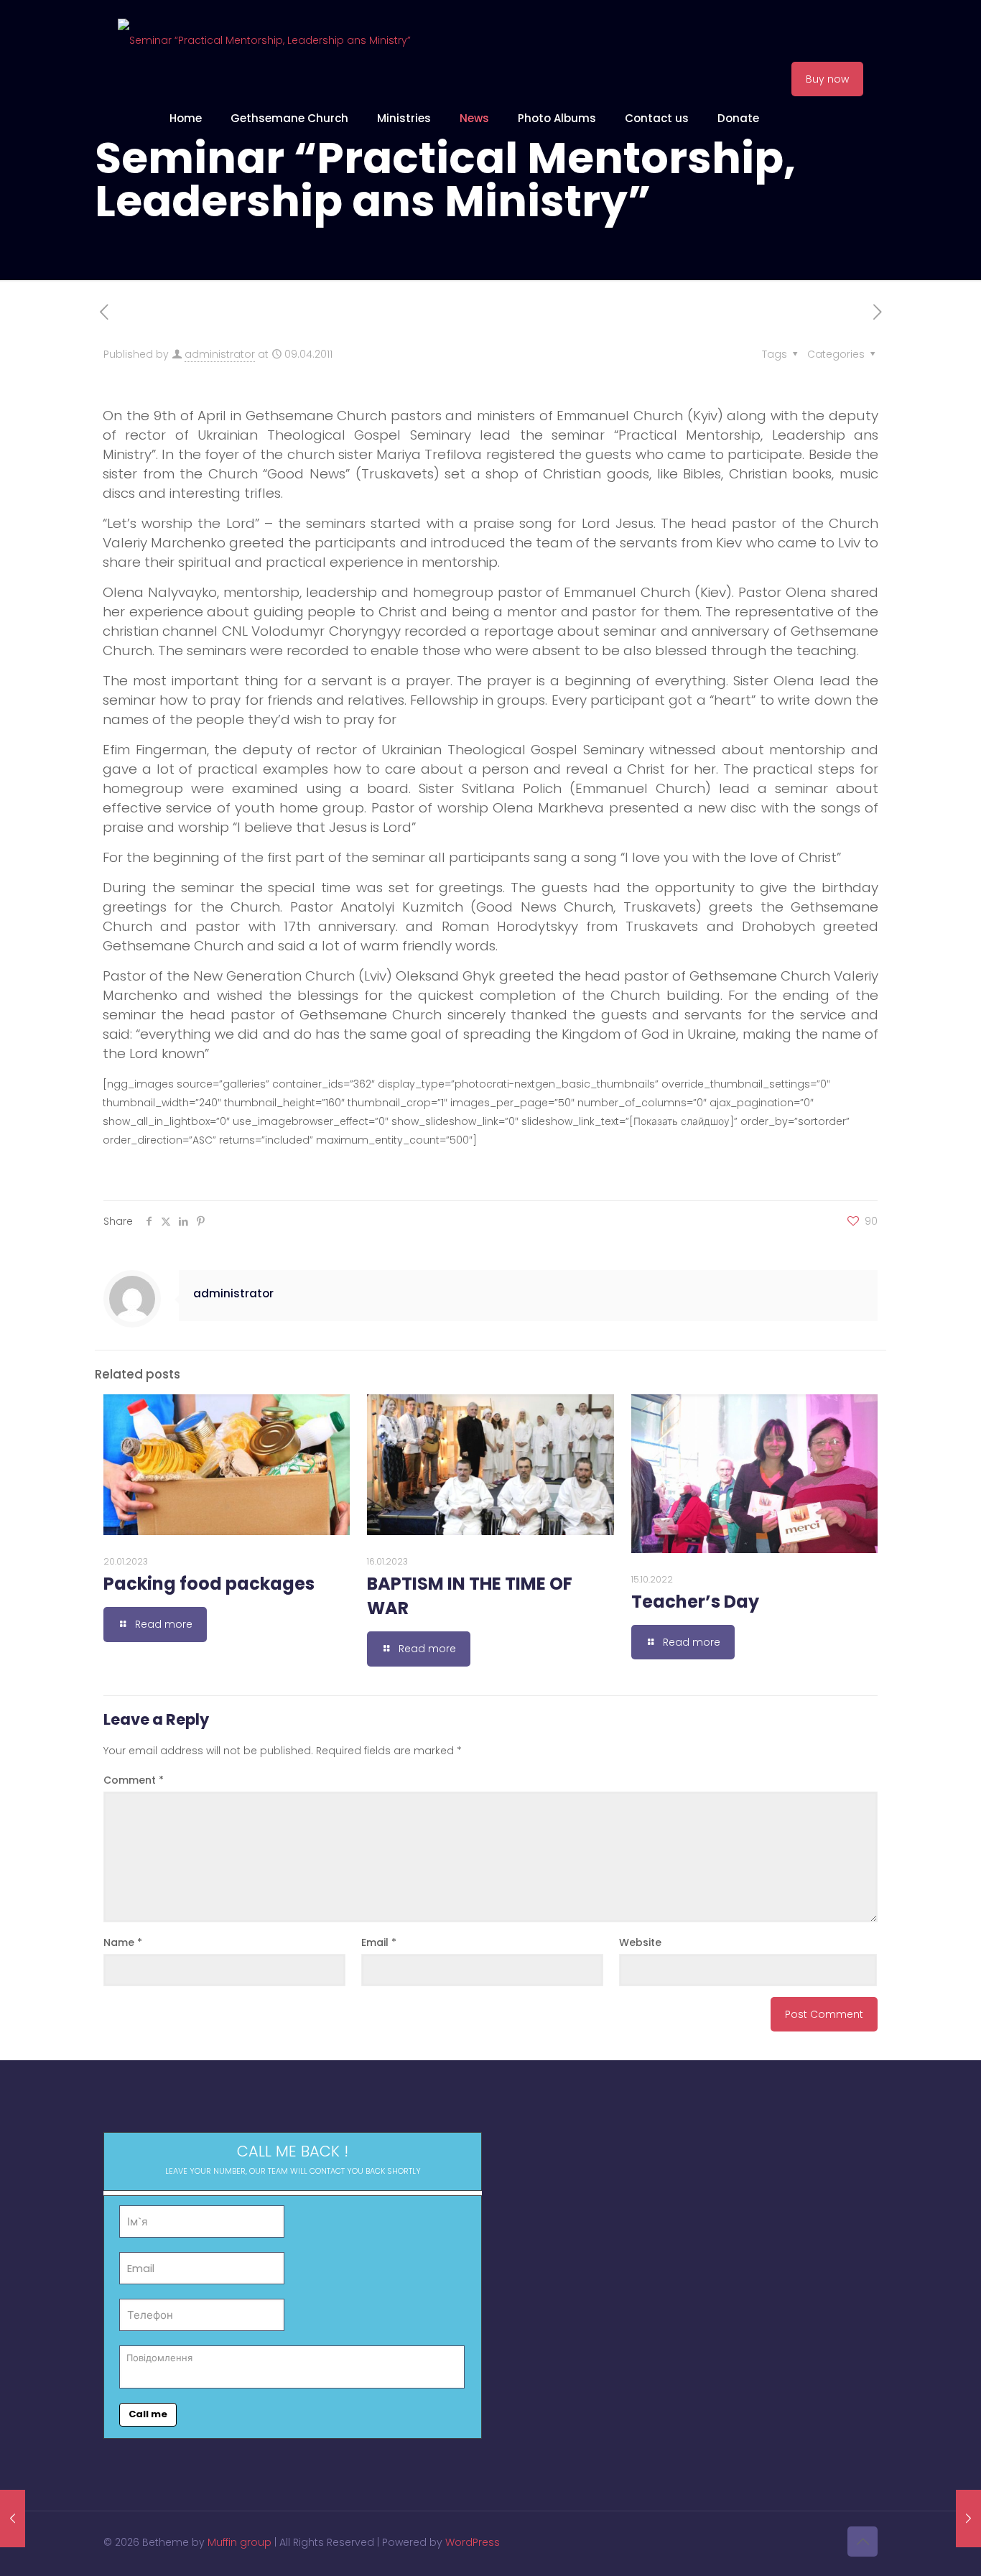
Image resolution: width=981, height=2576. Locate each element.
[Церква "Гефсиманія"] (264, 40)
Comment (134, 1780)
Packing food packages (209, 1584)
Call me (148, 2414)
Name (123, 1942)
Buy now (827, 79)
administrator (220, 354)
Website (640, 1942)
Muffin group (240, 2542)
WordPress (473, 2542)
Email (379, 1942)
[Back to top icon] (863, 2542)
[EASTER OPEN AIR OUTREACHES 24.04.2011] (968, 2519)
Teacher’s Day (695, 1602)
